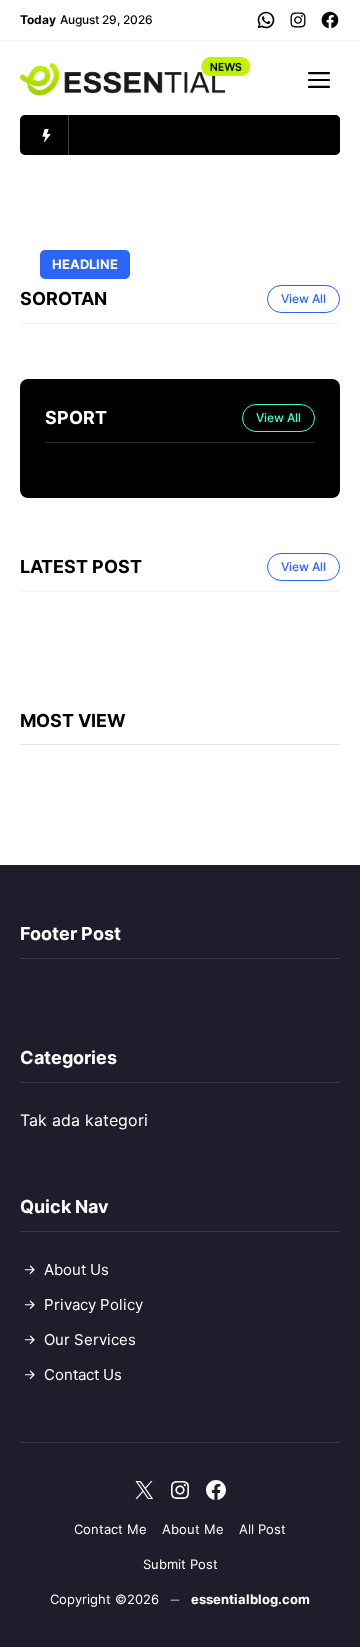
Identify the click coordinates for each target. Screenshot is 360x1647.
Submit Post (180, 1564)
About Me (193, 1529)
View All (303, 298)
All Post (262, 1529)
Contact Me (110, 1529)
